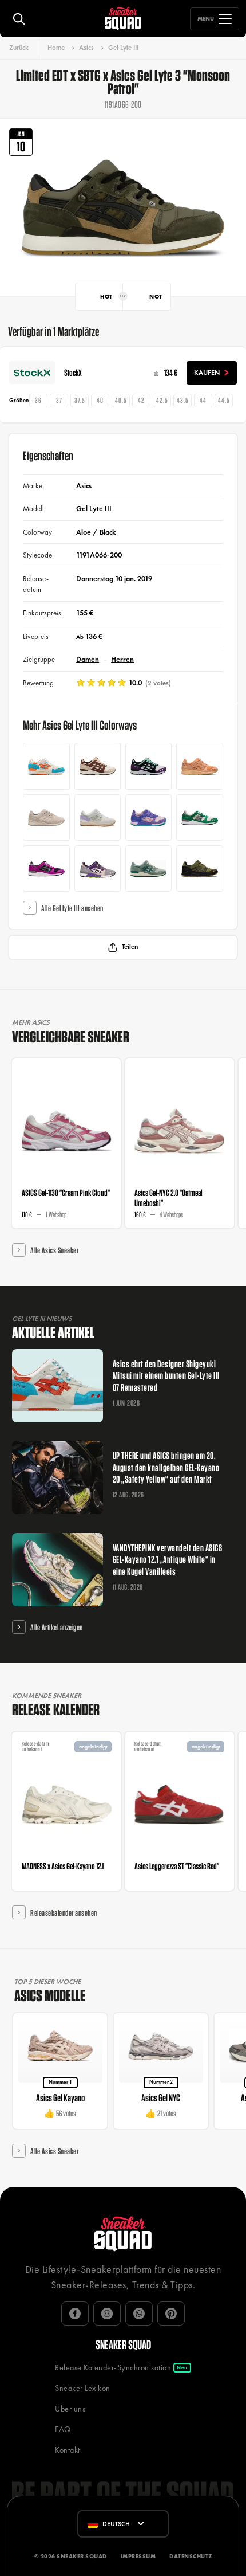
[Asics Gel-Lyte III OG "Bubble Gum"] (148, 818)
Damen (88, 659)
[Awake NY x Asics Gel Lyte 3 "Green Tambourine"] (199, 818)
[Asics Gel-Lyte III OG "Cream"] (98, 766)
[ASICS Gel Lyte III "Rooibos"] (199, 766)
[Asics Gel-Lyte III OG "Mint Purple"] (148, 766)
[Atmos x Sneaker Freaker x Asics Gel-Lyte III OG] (98, 869)
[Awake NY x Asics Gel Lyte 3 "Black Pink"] (46, 869)
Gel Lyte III (123, 48)
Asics (86, 48)
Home (56, 48)
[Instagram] (107, 2314)
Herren (122, 659)
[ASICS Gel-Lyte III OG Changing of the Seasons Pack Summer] (148, 869)
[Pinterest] (171, 2314)
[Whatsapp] (139, 2314)
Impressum (138, 2556)
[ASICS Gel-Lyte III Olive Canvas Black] (199, 869)
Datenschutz (191, 2556)
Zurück (19, 48)
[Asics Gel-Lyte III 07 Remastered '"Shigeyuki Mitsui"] (46, 766)
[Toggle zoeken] (19, 19)
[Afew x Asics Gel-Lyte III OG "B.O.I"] (98, 818)
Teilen (130, 947)
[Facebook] (75, 2314)
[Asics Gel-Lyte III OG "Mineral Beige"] (46, 818)
